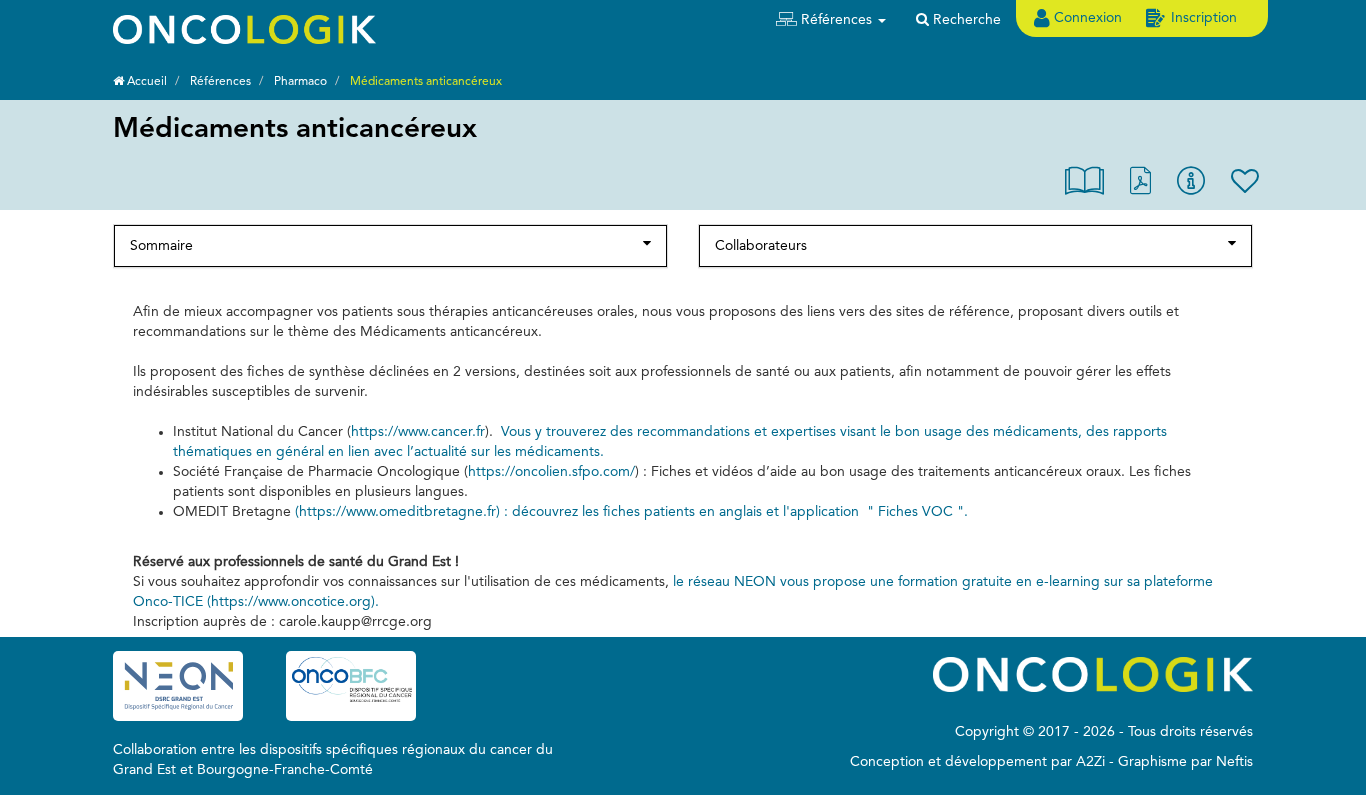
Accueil (145, 82)
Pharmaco (300, 82)
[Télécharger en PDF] (1140, 185)
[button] (831, 20)
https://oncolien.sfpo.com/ (551, 472)
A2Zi (1090, 762)
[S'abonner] (1245, 185)
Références (220, 82)
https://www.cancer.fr (418, 432)
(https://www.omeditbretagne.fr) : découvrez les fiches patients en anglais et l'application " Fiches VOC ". (631, 512)
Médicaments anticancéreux (426, 82)
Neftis (1234, 762)
